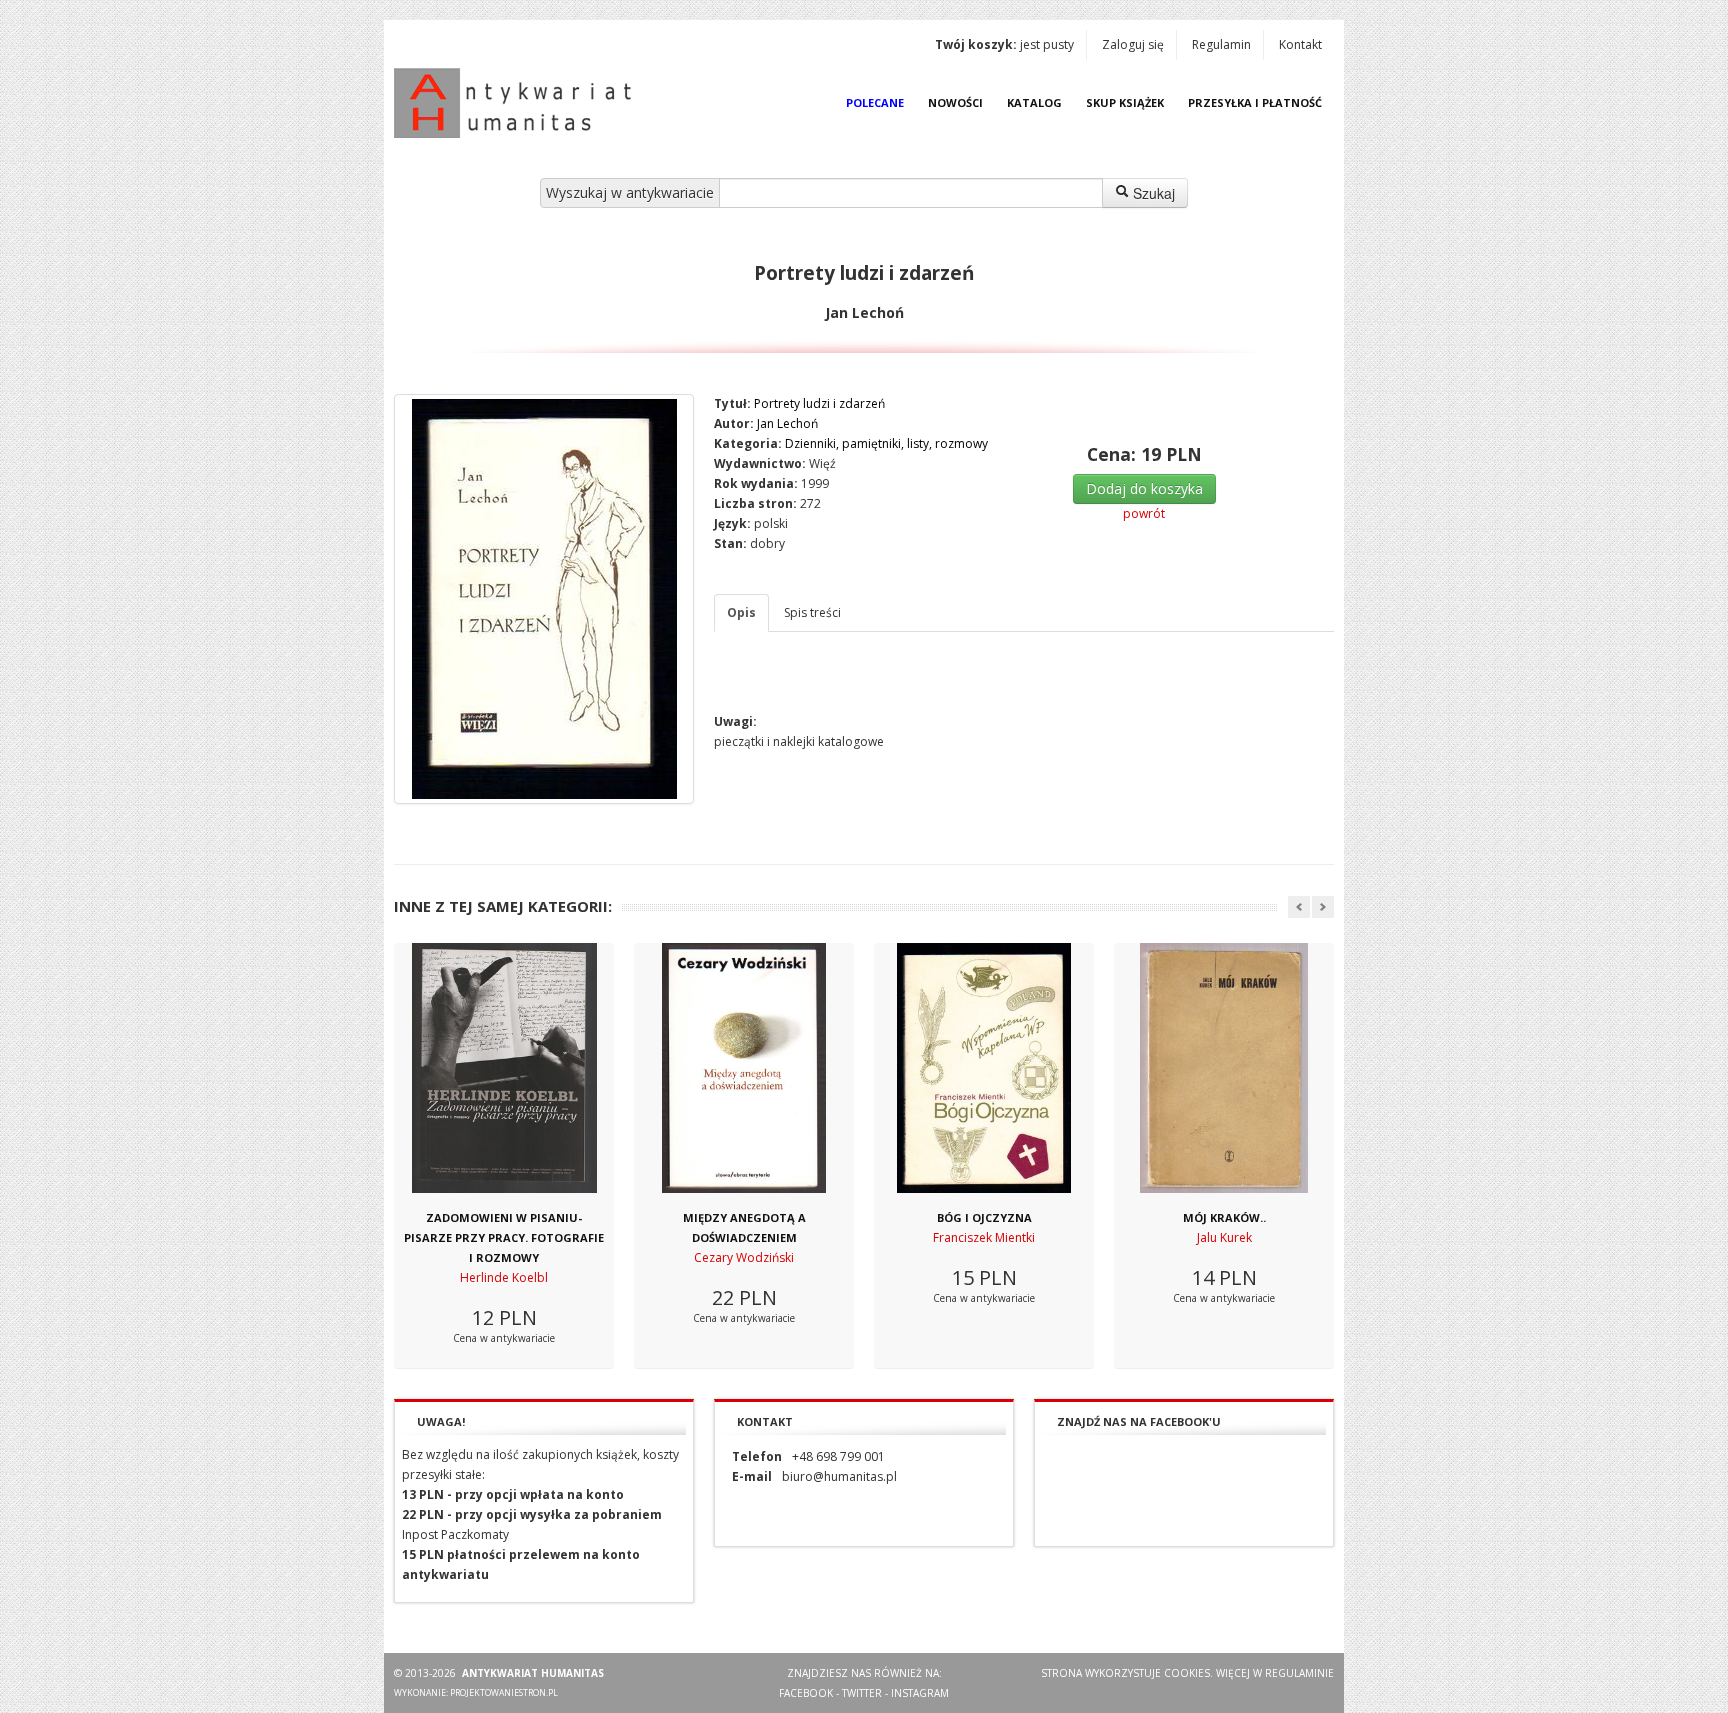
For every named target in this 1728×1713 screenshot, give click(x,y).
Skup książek (1125, 102)
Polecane (875, 102)
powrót (1144, 513)
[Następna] (1323, 907)
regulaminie (1299, 1673)
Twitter (862, 1693)
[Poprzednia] (1299, 907)
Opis (741, 612)
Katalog (1034, 102)
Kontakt (1300, 44)
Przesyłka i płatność (1255, 102)
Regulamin (1221, 44)
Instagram (920, 1693)
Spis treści (812, 612)
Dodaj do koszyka (1144, 488)
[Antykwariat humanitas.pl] (518, 103)
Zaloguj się (1133, 44)
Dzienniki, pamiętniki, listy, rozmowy (886, 443)
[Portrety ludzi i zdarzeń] (544, 599)
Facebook (806, 1693)
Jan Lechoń (787, 423)
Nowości (955, 102)
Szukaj (1152, 193)
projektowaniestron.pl (504, 1692)
